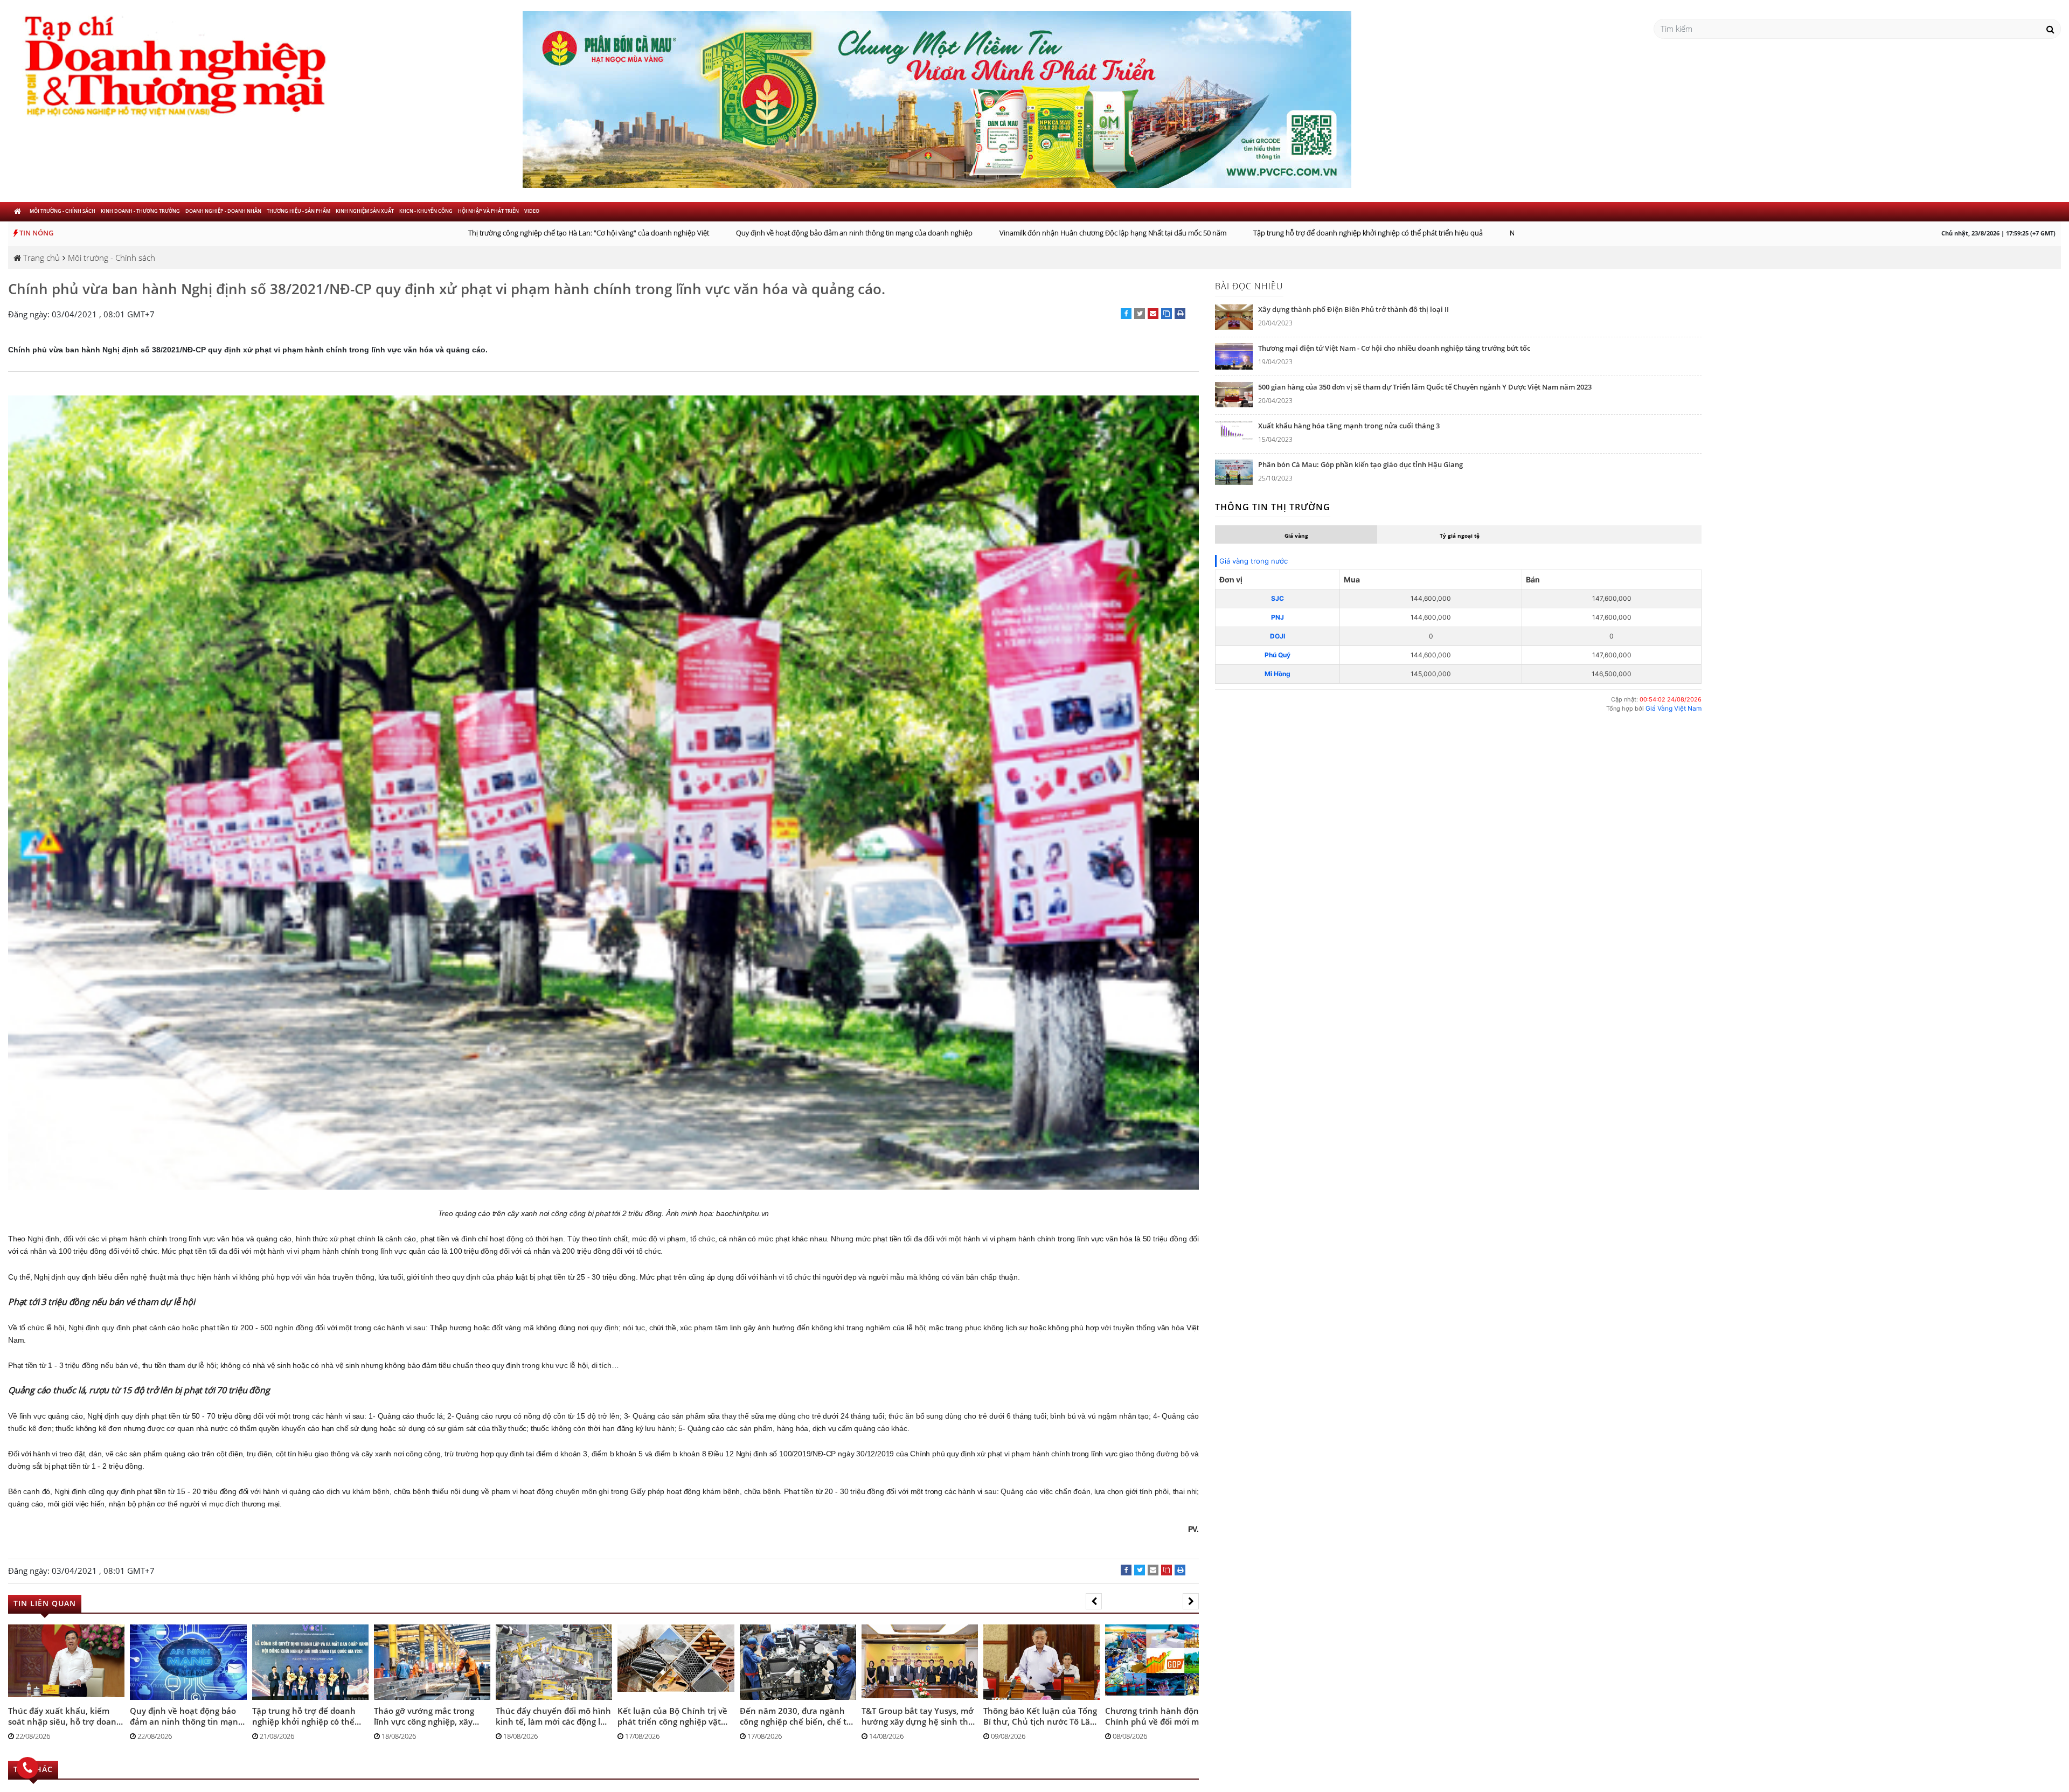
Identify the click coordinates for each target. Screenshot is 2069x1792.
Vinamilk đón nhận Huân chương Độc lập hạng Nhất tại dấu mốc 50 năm (1050, 233)
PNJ (1277, 617)
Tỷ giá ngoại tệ (1460, 536)
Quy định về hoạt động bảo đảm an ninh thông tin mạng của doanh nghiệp (792, 233)
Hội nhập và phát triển (488, 211)
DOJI (1277, 636)
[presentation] (1094, 1601)
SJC (1277, 598)
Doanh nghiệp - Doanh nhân (223, 211)
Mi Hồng (1277, 674)
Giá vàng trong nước (1254, 561)
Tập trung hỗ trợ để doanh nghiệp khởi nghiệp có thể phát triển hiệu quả (1306, 233)
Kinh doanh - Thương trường (140, 211)
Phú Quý (1277, 655)
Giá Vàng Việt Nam (1674, 708)
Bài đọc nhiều (1249, 286)
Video (532, 211)
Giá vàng (1296, 536)
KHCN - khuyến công (426, 211)
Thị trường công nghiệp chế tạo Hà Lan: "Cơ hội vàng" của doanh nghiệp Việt (526, 233)
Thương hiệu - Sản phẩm (298, 211)
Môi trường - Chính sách (63, 211)
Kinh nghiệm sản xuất (365, 211)
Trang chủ (40, 258)
